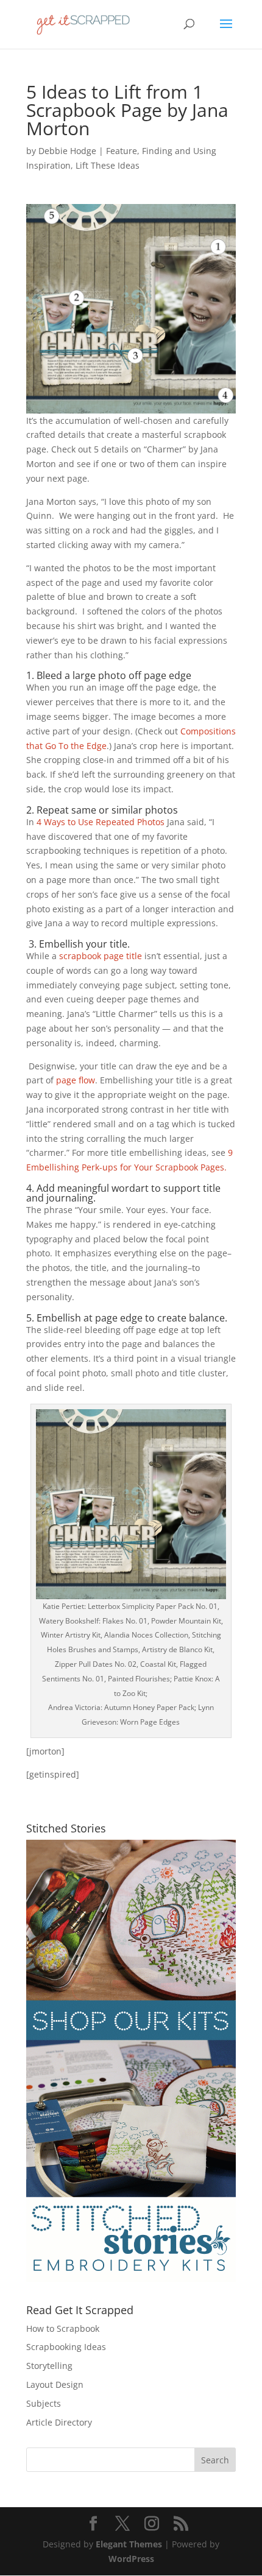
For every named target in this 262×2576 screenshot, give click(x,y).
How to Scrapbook (63, 2328)
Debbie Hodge (67, 151)
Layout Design (55, 2384)
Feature (122, 151)
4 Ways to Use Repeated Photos (101, 822)
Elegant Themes (129, 2544)
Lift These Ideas (108, 165)
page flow (76, 1080)
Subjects (44, 2403)
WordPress (131, 2559)
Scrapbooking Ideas (66, 2347)
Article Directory (59, 2422)
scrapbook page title (101, 956)
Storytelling (49, 2366)
